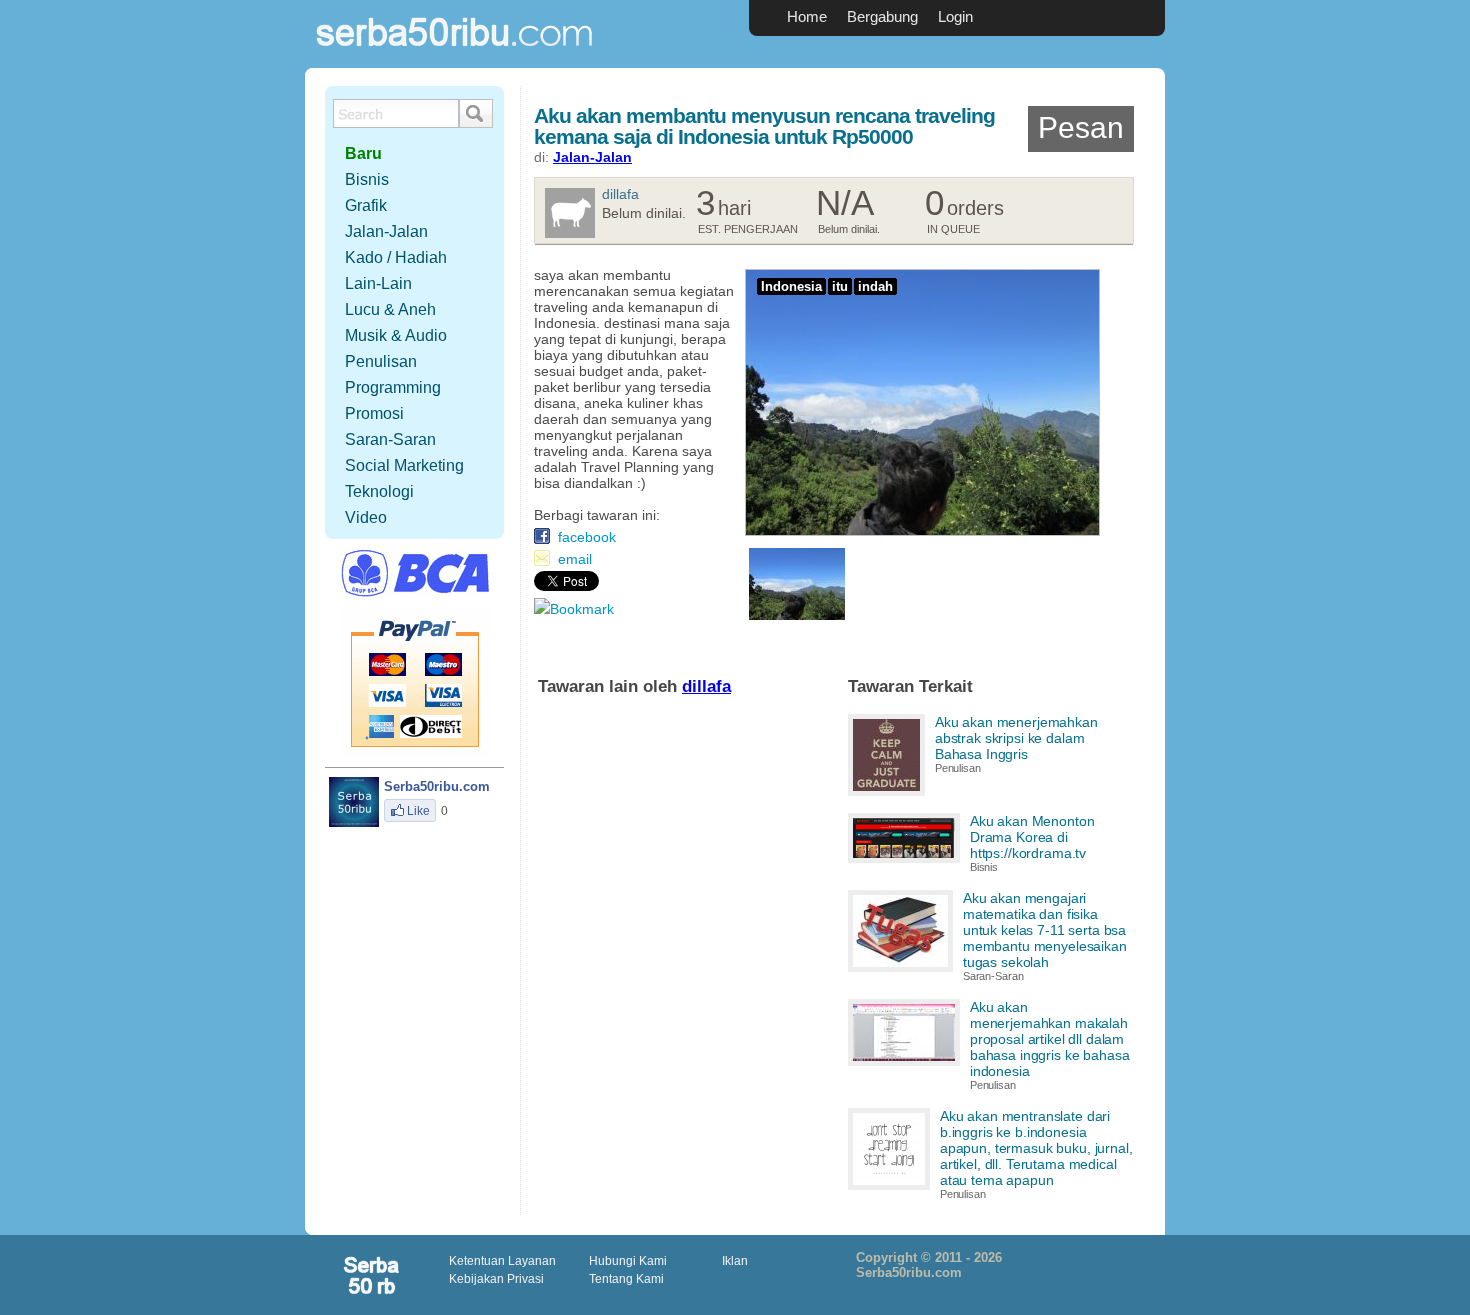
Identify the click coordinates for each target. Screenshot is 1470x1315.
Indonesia (791, 286)
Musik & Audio (396, 335)
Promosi (374, 413)
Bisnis (984, 867)
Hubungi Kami (628, 1261)
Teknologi (379, 491)
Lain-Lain (378, 283)
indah (875, 286)
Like (418, 811)
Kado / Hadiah (396, 257)
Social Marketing (404, 465)
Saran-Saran (993, 976)
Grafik (366, 205)
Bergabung (882, 16)
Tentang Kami (626, 1279)
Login (955, 16)
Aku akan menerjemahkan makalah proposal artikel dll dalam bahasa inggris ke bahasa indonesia (1050, 1039)
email (575, 559)
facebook (587, 537)
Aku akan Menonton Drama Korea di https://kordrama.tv (1032, 837)
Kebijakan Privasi (496, 1279)
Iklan (735, 1261)
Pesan (1081, 127)
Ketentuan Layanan (502, 1261)
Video (366, 517)
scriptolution (373, 1275)
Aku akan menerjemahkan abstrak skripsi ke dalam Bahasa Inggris (1016, 738)
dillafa (620, 194)
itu (840, 286)
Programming (393, 387)
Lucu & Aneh (390, 309)
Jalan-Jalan (592, 157)
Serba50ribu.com (455, 55)
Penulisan (958, 768)
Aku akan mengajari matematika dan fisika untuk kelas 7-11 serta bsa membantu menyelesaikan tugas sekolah (1045, 930)
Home (807, 16)
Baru (363, 153)
